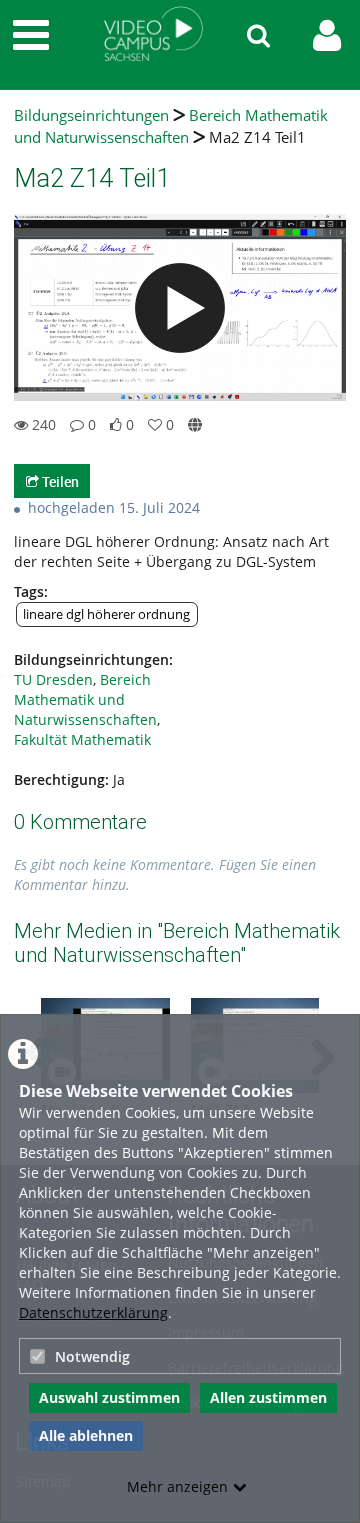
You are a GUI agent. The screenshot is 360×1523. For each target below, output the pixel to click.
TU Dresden (53, 679)
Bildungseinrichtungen (91, 115)
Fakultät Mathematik (82, 739)
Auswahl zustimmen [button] (109, 1397)
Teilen (59, 481)
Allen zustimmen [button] (268, 1397)
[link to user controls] (327, 35)
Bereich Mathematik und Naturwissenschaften (171, 126)
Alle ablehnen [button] (86, 1435)
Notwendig (92, 1356)
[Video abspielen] (180, 308)
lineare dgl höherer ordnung (106, 614)
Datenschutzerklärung (93, 1312)
